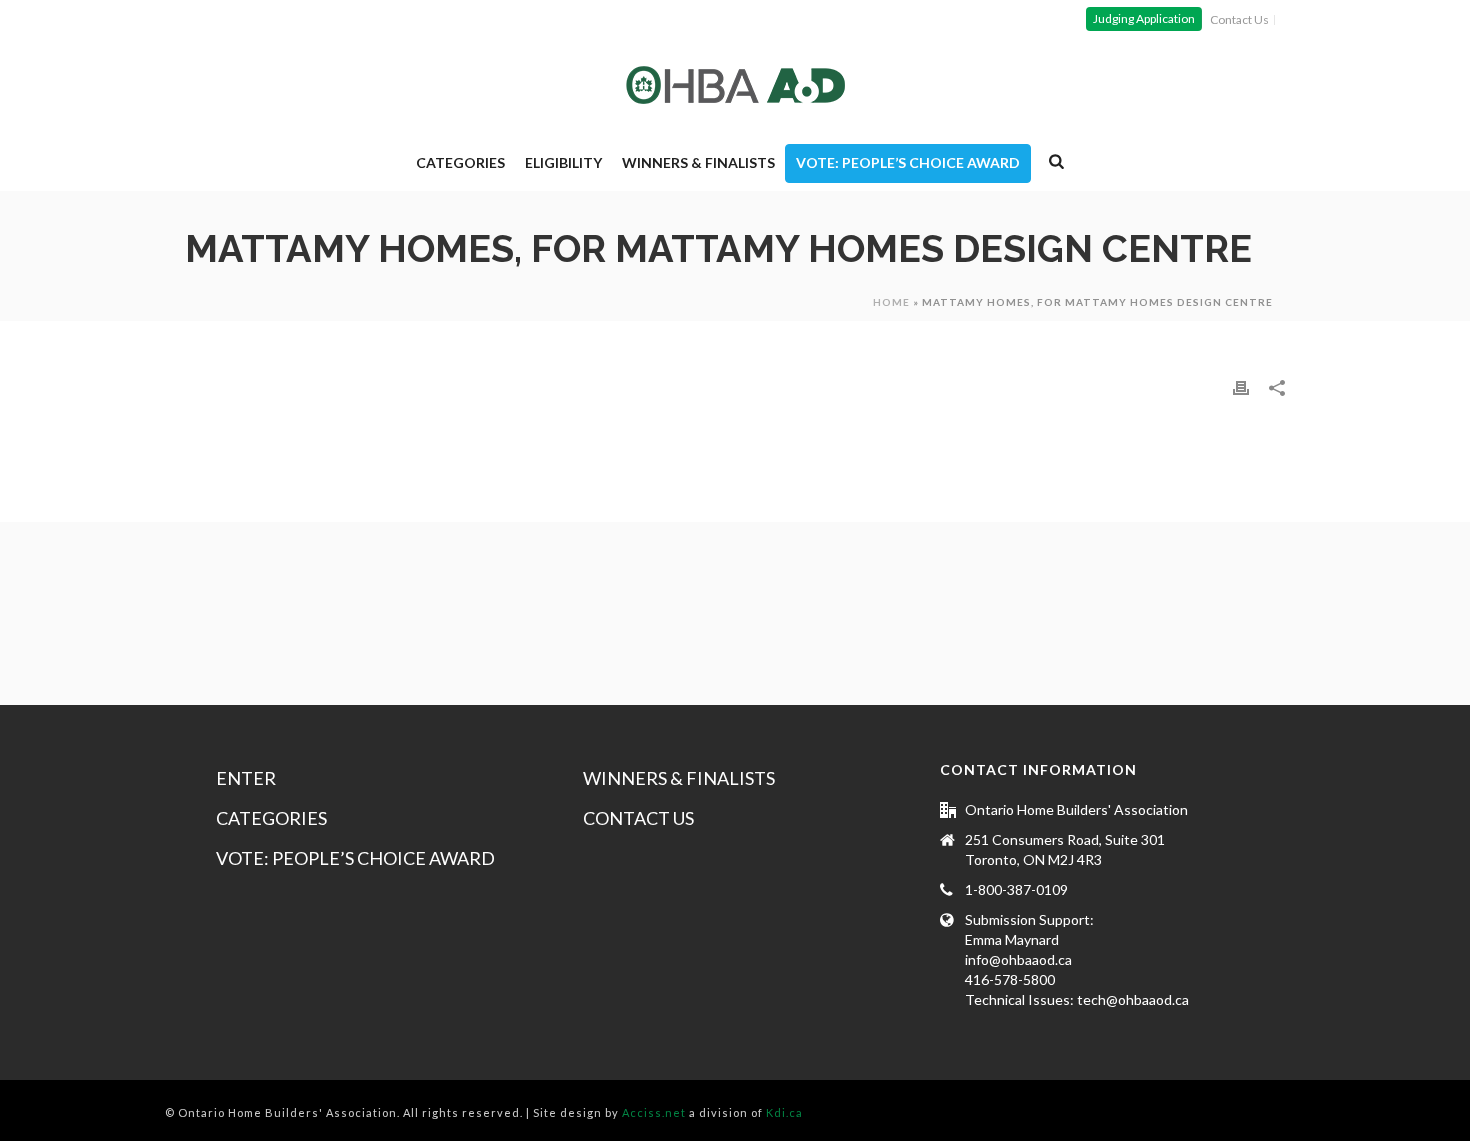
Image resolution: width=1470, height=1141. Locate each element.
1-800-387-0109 (1016, 889)
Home (891, 302)
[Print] (1241, 387)
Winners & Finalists (698, 162)
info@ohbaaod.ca (1018, 959)
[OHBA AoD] (735, 85)
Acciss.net (654, 1112)
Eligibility (563, 162)
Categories (460, 162)
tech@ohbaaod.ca (1133, 999)
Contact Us (638, 818)
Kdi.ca (784, 1112)
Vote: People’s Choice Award (908, 162)
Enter (246, 778)
